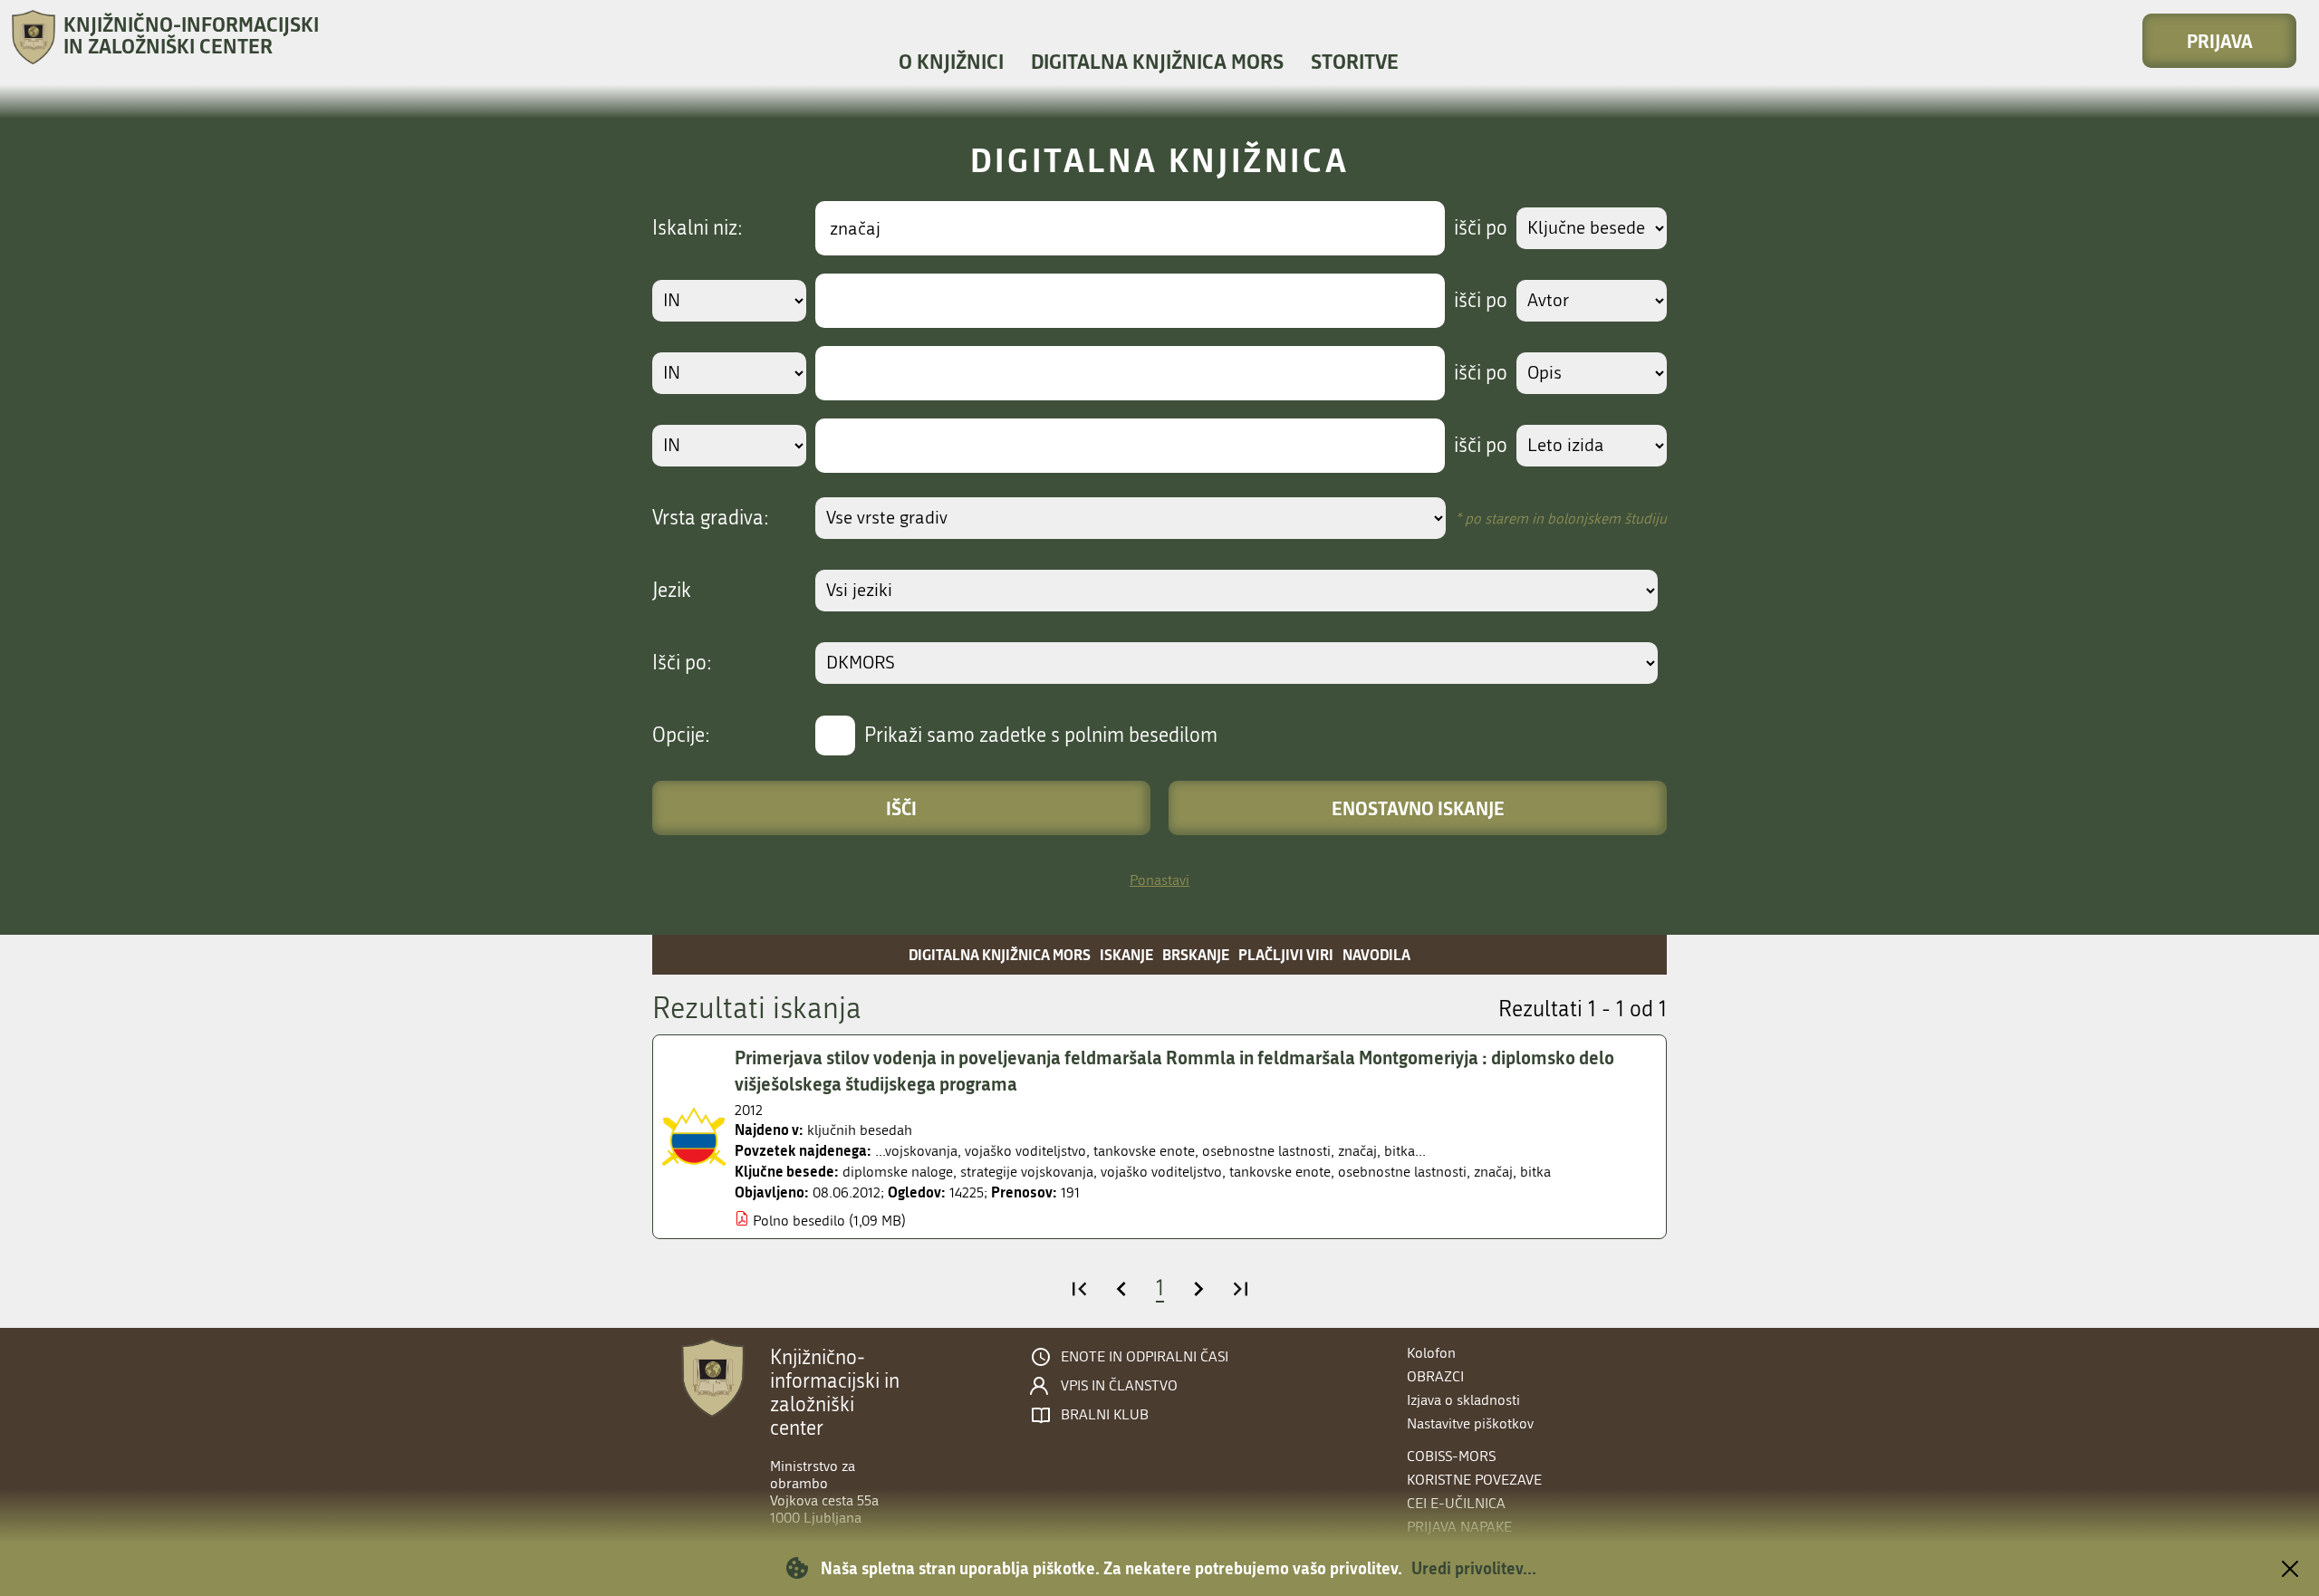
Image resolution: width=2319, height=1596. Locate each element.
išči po (1481, 228)
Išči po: (682, 663)
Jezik (672, 591)
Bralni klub (1105, 1415)
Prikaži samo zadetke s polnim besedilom (1041, 736)
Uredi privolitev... (1474, 1568)
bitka (1535, 1172)
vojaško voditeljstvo (1161, 1172)
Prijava (2220, 41)
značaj (1493, 1172)
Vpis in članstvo (1119, 1386)
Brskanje (1196, 954)
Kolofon (1431, 1353)
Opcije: (681, 736)
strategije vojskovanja (1027, 1172)
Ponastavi (1159, 880)
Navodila (1376, 954)
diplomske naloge (898, 1172)
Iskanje (1126, 954)
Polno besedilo (799, 1221)
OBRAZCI (1435, 1376)
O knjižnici (951, 61)
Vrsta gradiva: (711, 518)
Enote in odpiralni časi (1145, 1357)
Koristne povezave (1474, 1480)
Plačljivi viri (1286, 954)
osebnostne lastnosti (1402, 1172)
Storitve (1355, 61)
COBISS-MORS (1451, 1456)
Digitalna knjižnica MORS (1157, 61)
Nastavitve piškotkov (1470, 1423)
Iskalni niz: (698, 228)
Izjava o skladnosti (1463, 1400)
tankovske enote (1280, 1172)
